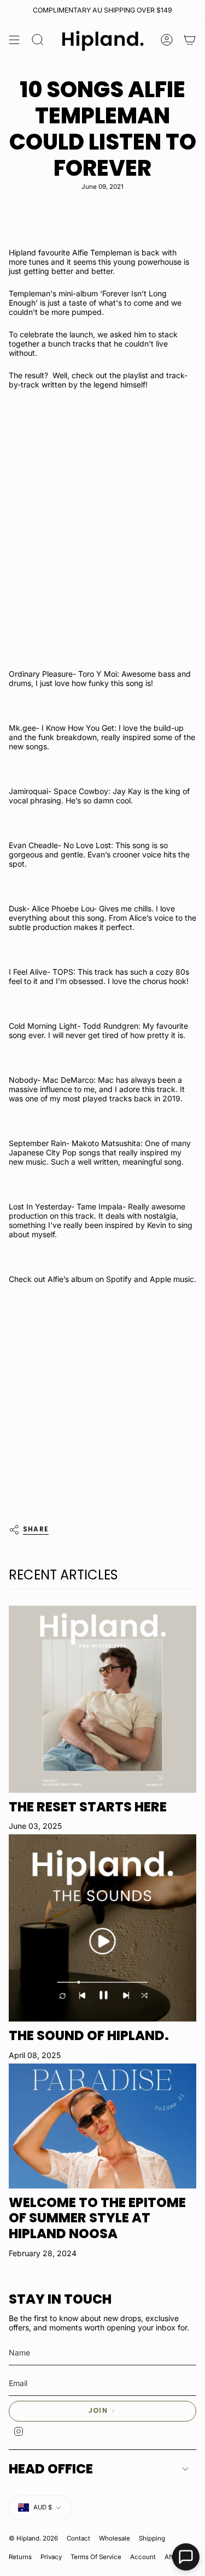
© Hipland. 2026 (33, 2538)
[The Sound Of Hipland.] (102, 1928)
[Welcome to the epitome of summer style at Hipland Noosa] (102, 2126)
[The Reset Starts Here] (102, 1699)
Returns (20, 2557)
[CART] (190, 40)
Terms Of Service (96, 2557)
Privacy (51, 2557)
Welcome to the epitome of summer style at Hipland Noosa (97, 2218)
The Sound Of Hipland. (89, 2035)
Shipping (152, 2538)
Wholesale (115, 2538)
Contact (78, 2538)
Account (143, 2557)
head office (51, 2469)
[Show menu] (14, 40)
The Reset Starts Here (88, 1807)
